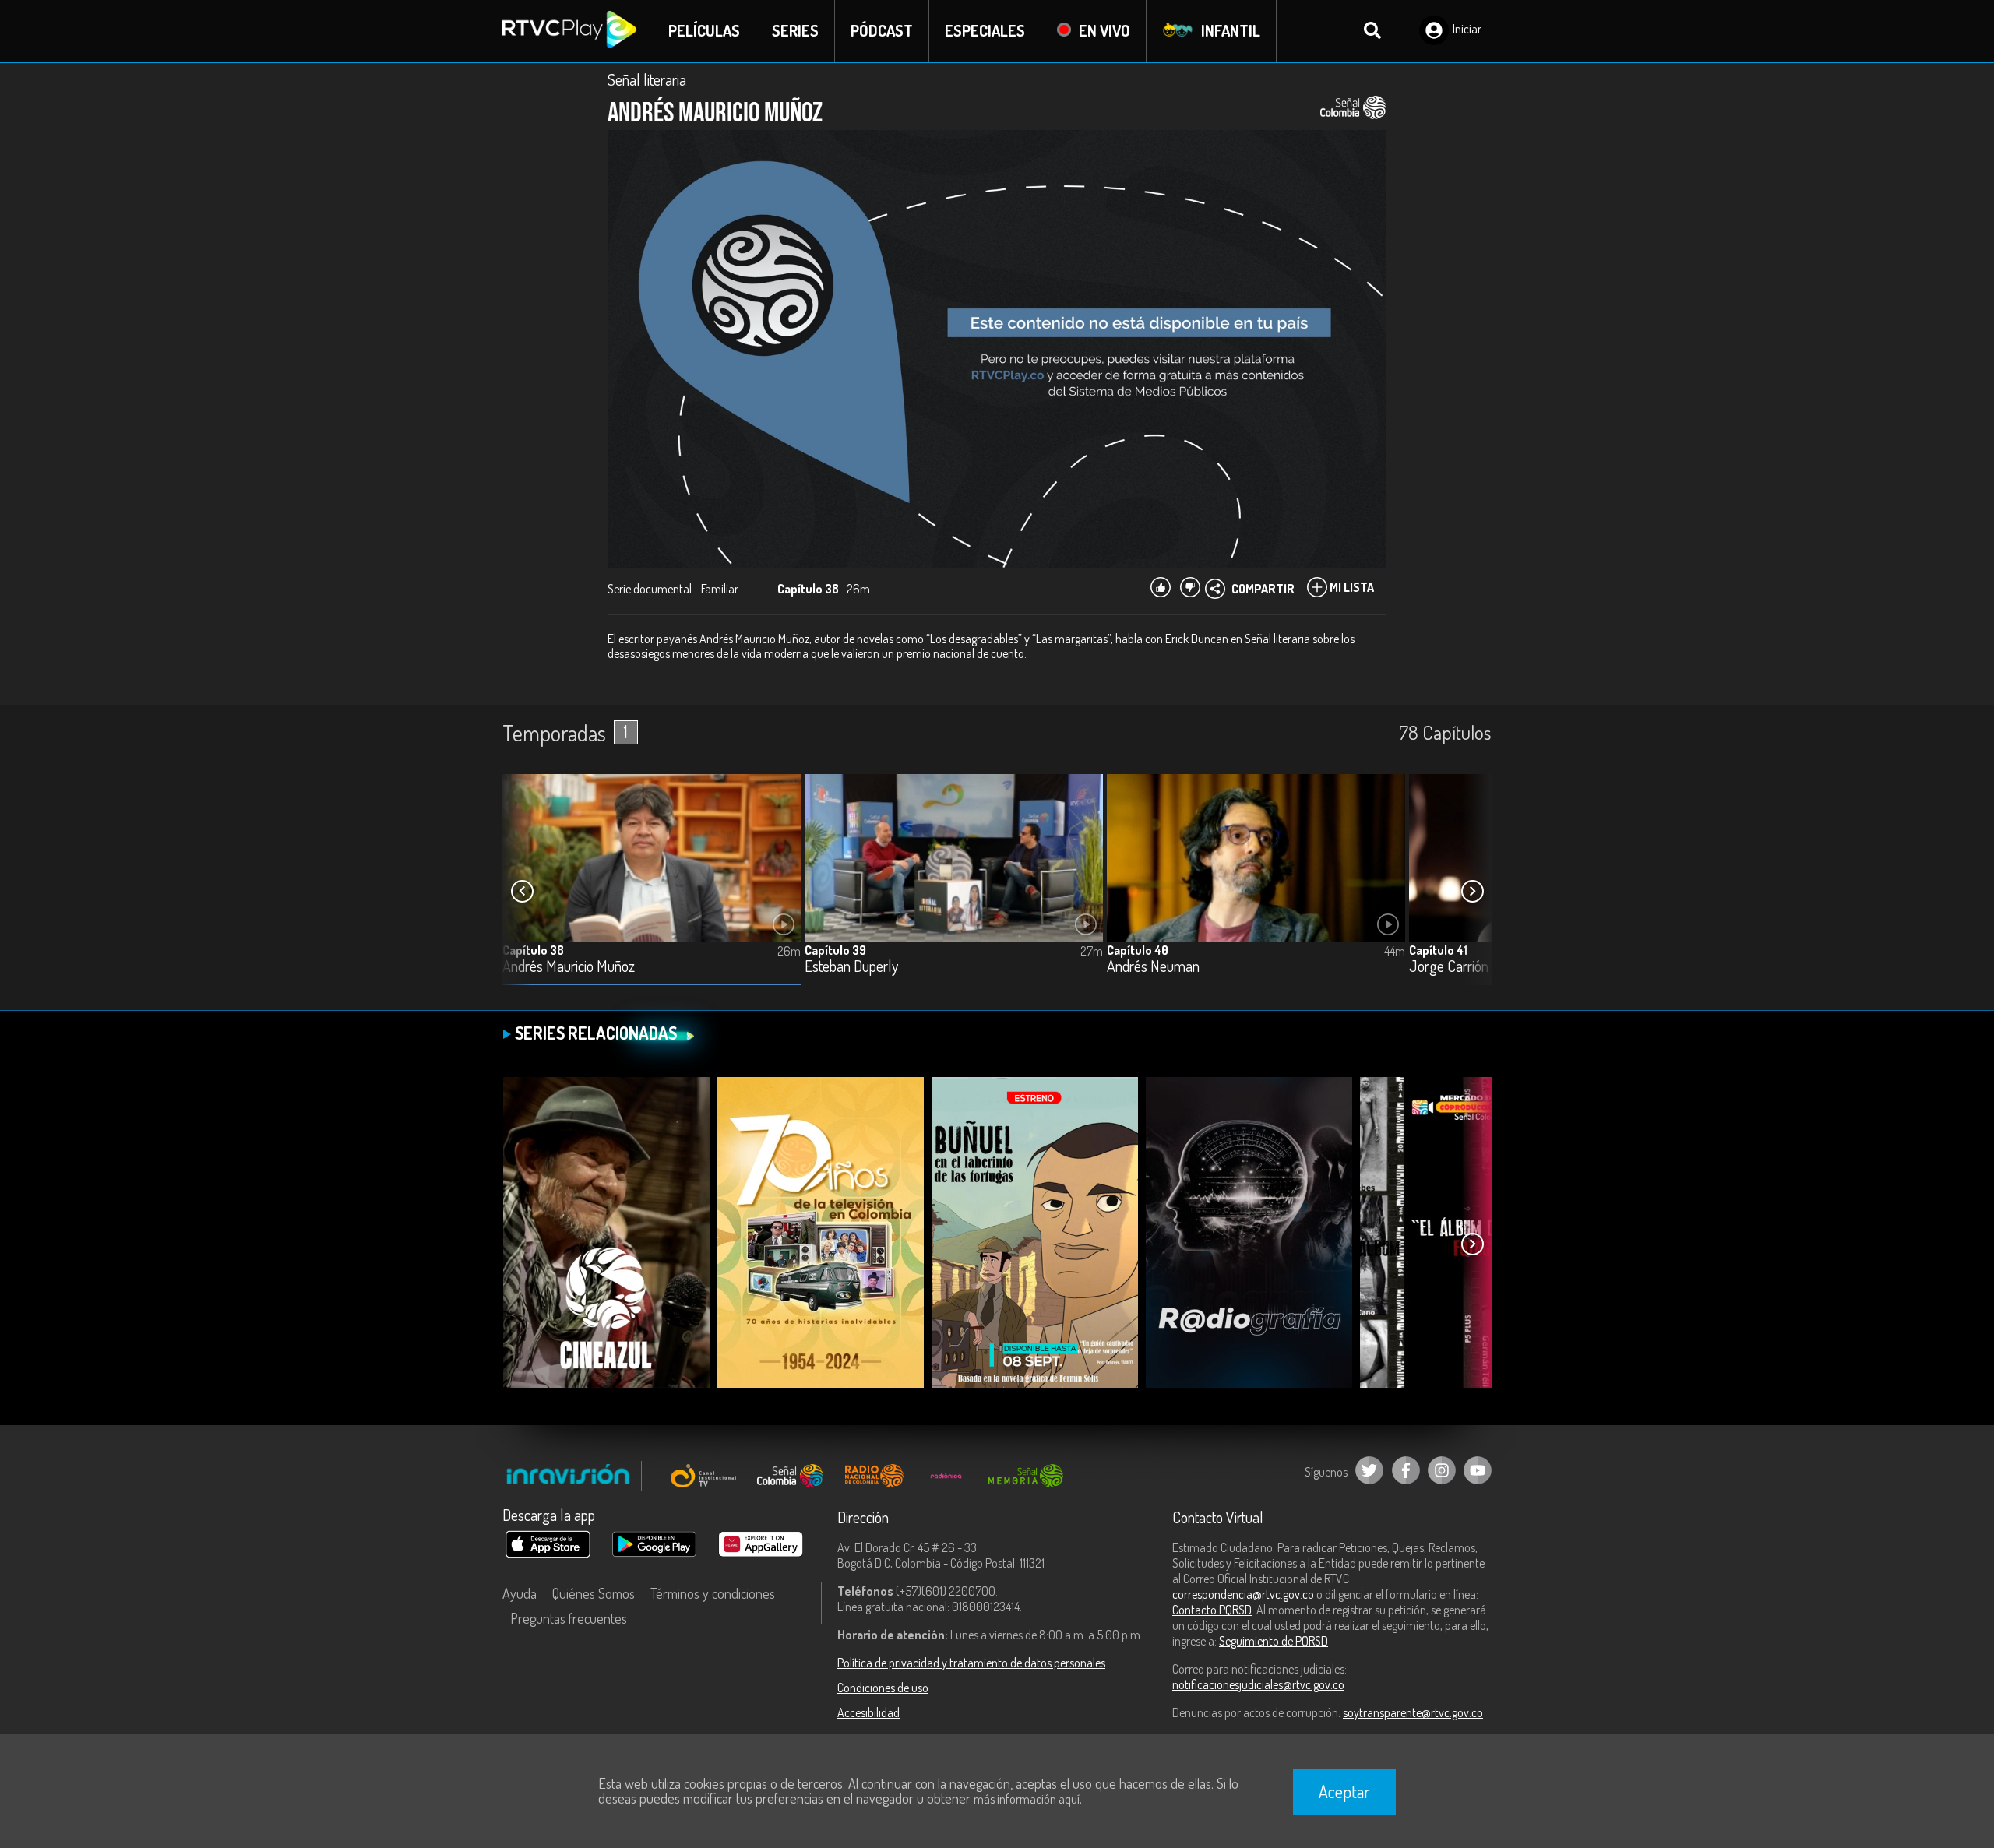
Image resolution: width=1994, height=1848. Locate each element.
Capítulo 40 (1138, 950)
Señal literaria (647, 79)
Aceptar (1344, 1791)
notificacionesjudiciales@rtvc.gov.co (1258, 1684)
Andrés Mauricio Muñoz (569, 967)
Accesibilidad (868, 1712)
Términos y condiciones (713, 1593)
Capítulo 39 (835, 950)
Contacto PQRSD (1212, 1610)
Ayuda (520, 1593)
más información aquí (1027, 1799)
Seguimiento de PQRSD (1274, 1641)
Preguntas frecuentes (569, 1618)
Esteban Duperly (851, 967)
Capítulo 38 (533, 950)
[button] (1472, 892)
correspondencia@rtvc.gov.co (1243, 1594)
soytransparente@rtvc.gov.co (1413, 1712)
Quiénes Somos (594, 1593)
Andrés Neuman (1153, 967)
